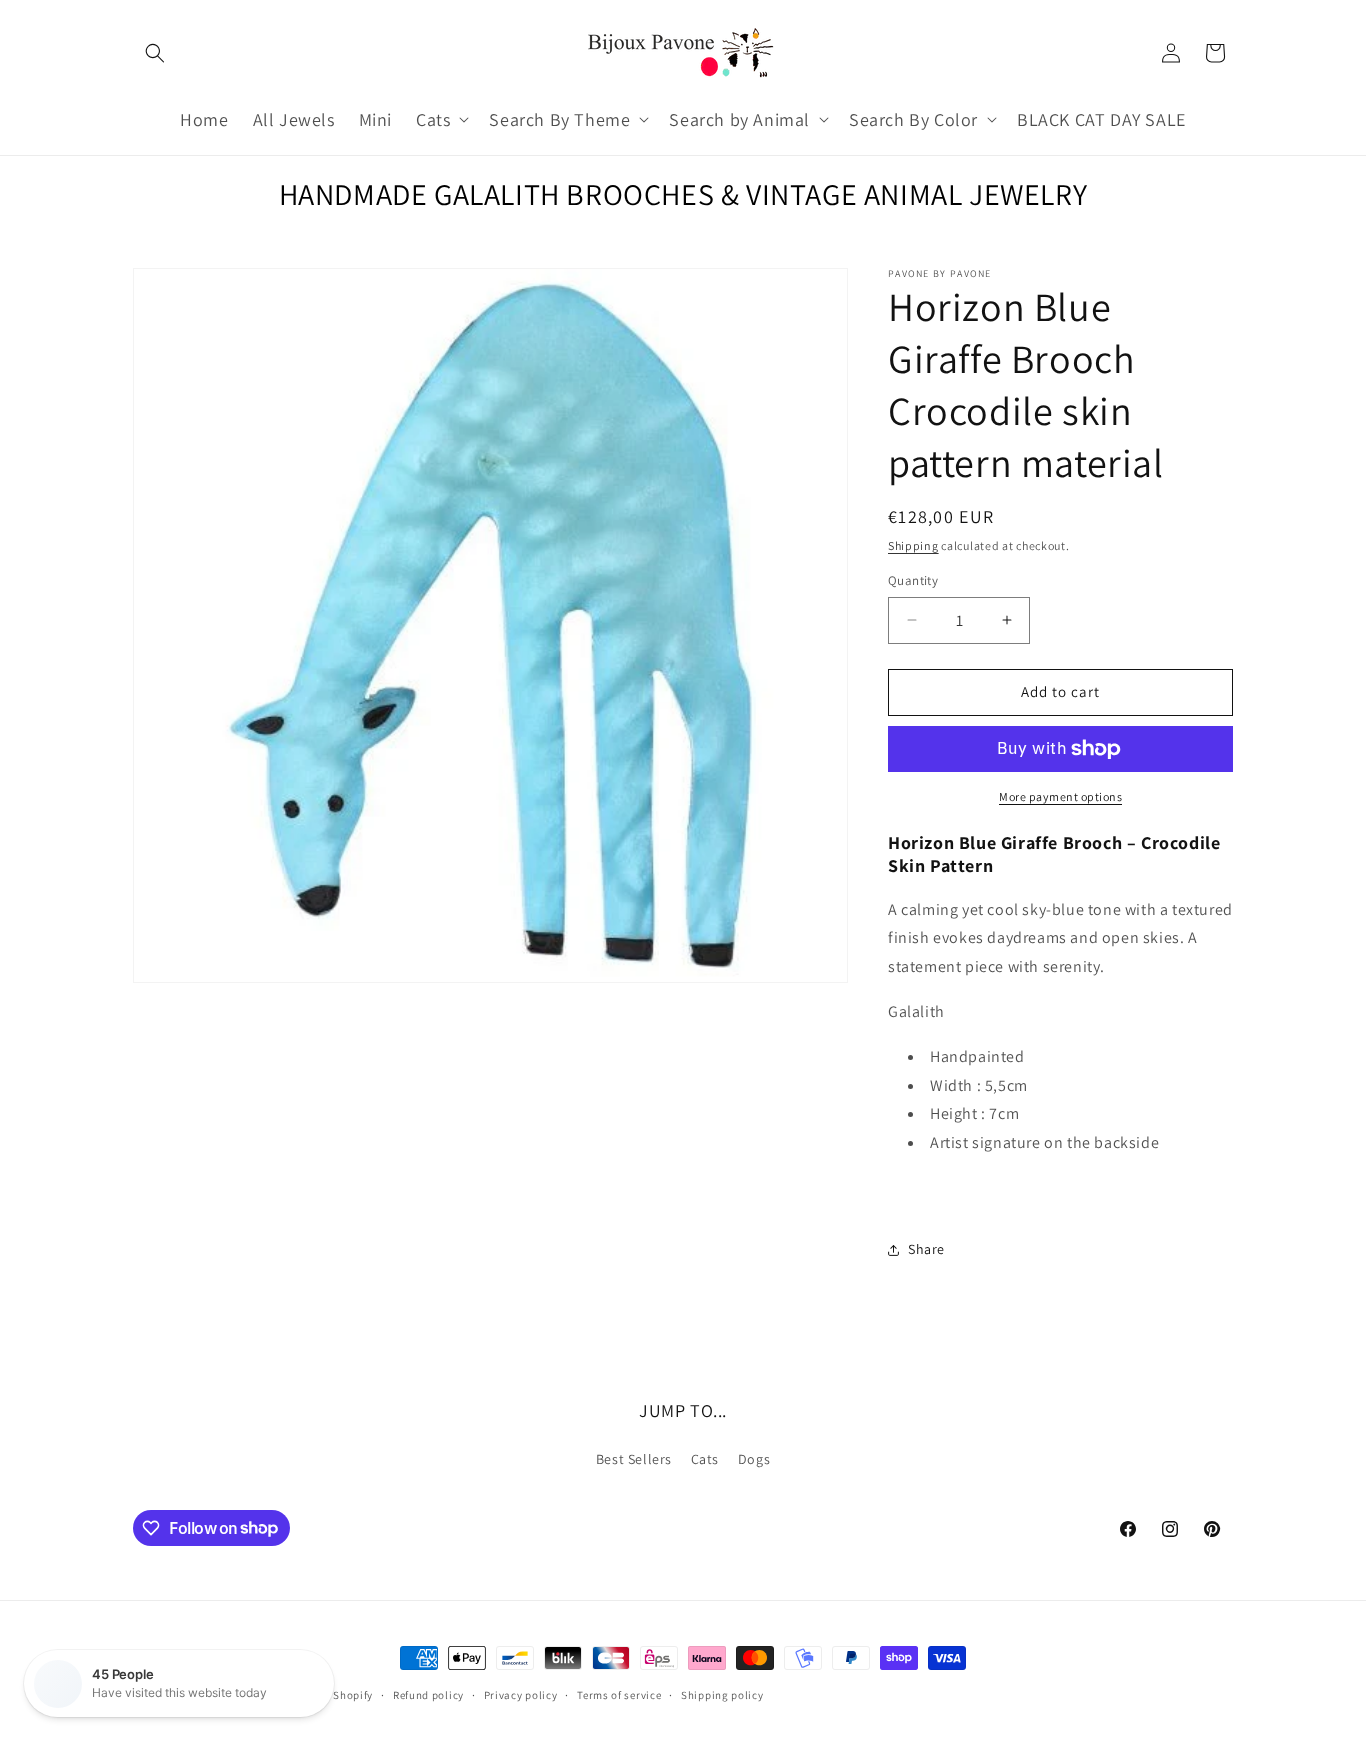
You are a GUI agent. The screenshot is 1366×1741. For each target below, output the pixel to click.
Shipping (913, 545)
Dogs (754, 1459)
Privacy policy (521, 1694)
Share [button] (926, 1249)
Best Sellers (634, 1459)
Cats (705, 1459)
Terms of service (619, 1694)
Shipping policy (722, 1694)
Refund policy (428, 1694)
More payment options (1060, 796)
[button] (155, 53)
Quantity (913, 580)
